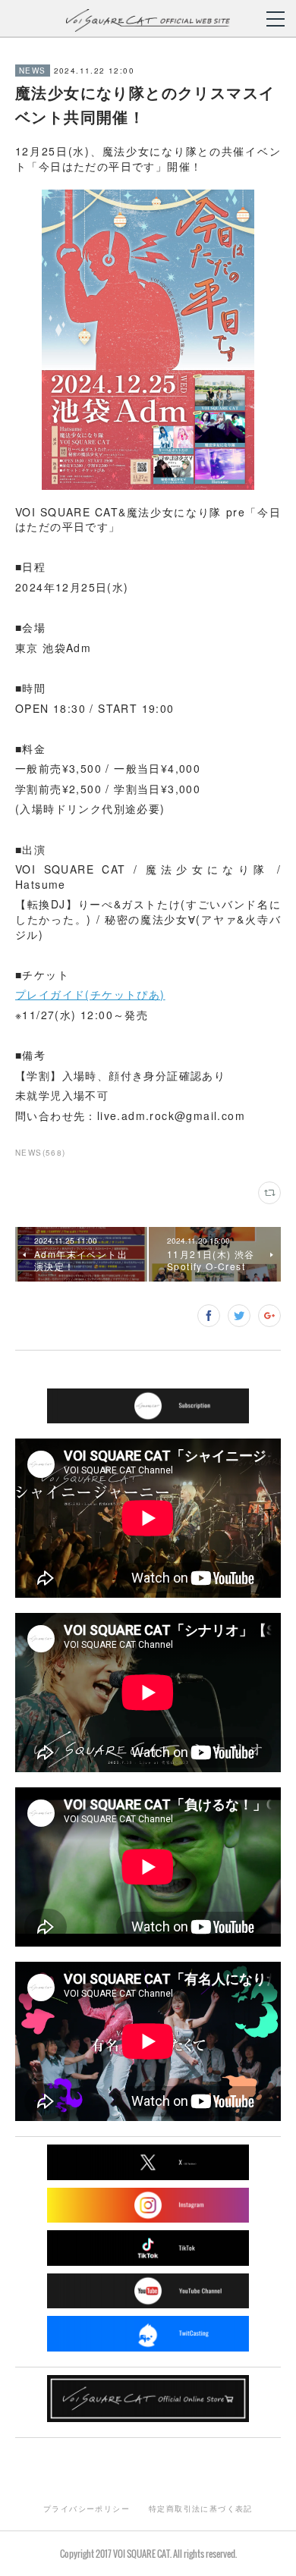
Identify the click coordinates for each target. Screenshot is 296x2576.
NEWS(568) (41, 1153)
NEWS (33, 71)
